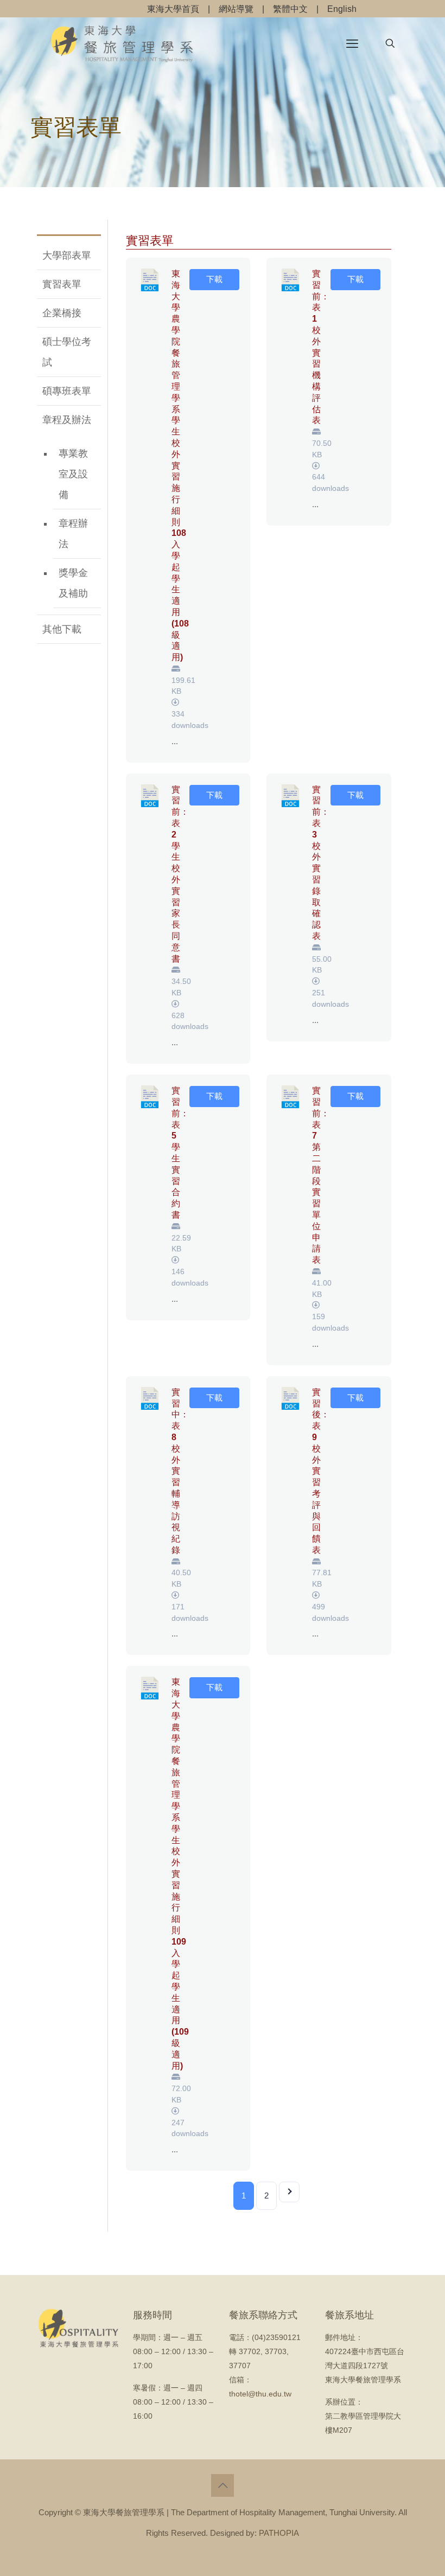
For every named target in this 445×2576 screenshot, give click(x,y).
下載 (214, 279)
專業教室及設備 (73, 474)
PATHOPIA (279, 2533)
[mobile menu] (352, 43)
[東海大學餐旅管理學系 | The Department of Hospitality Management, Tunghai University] (122, 43)
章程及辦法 (67, 420)
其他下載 (62, 629)
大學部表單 (67, 255)
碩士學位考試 (67, 352)
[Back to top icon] (223, 2485)
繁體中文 (290, 9)
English (342, 9)
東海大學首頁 (173, 9)
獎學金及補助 (73, 583)
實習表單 (62, 284)
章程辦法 (73, 534)
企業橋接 (62, 313)
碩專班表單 (67, 391)
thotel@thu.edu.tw (260, 2394)
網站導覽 (236, 9)
